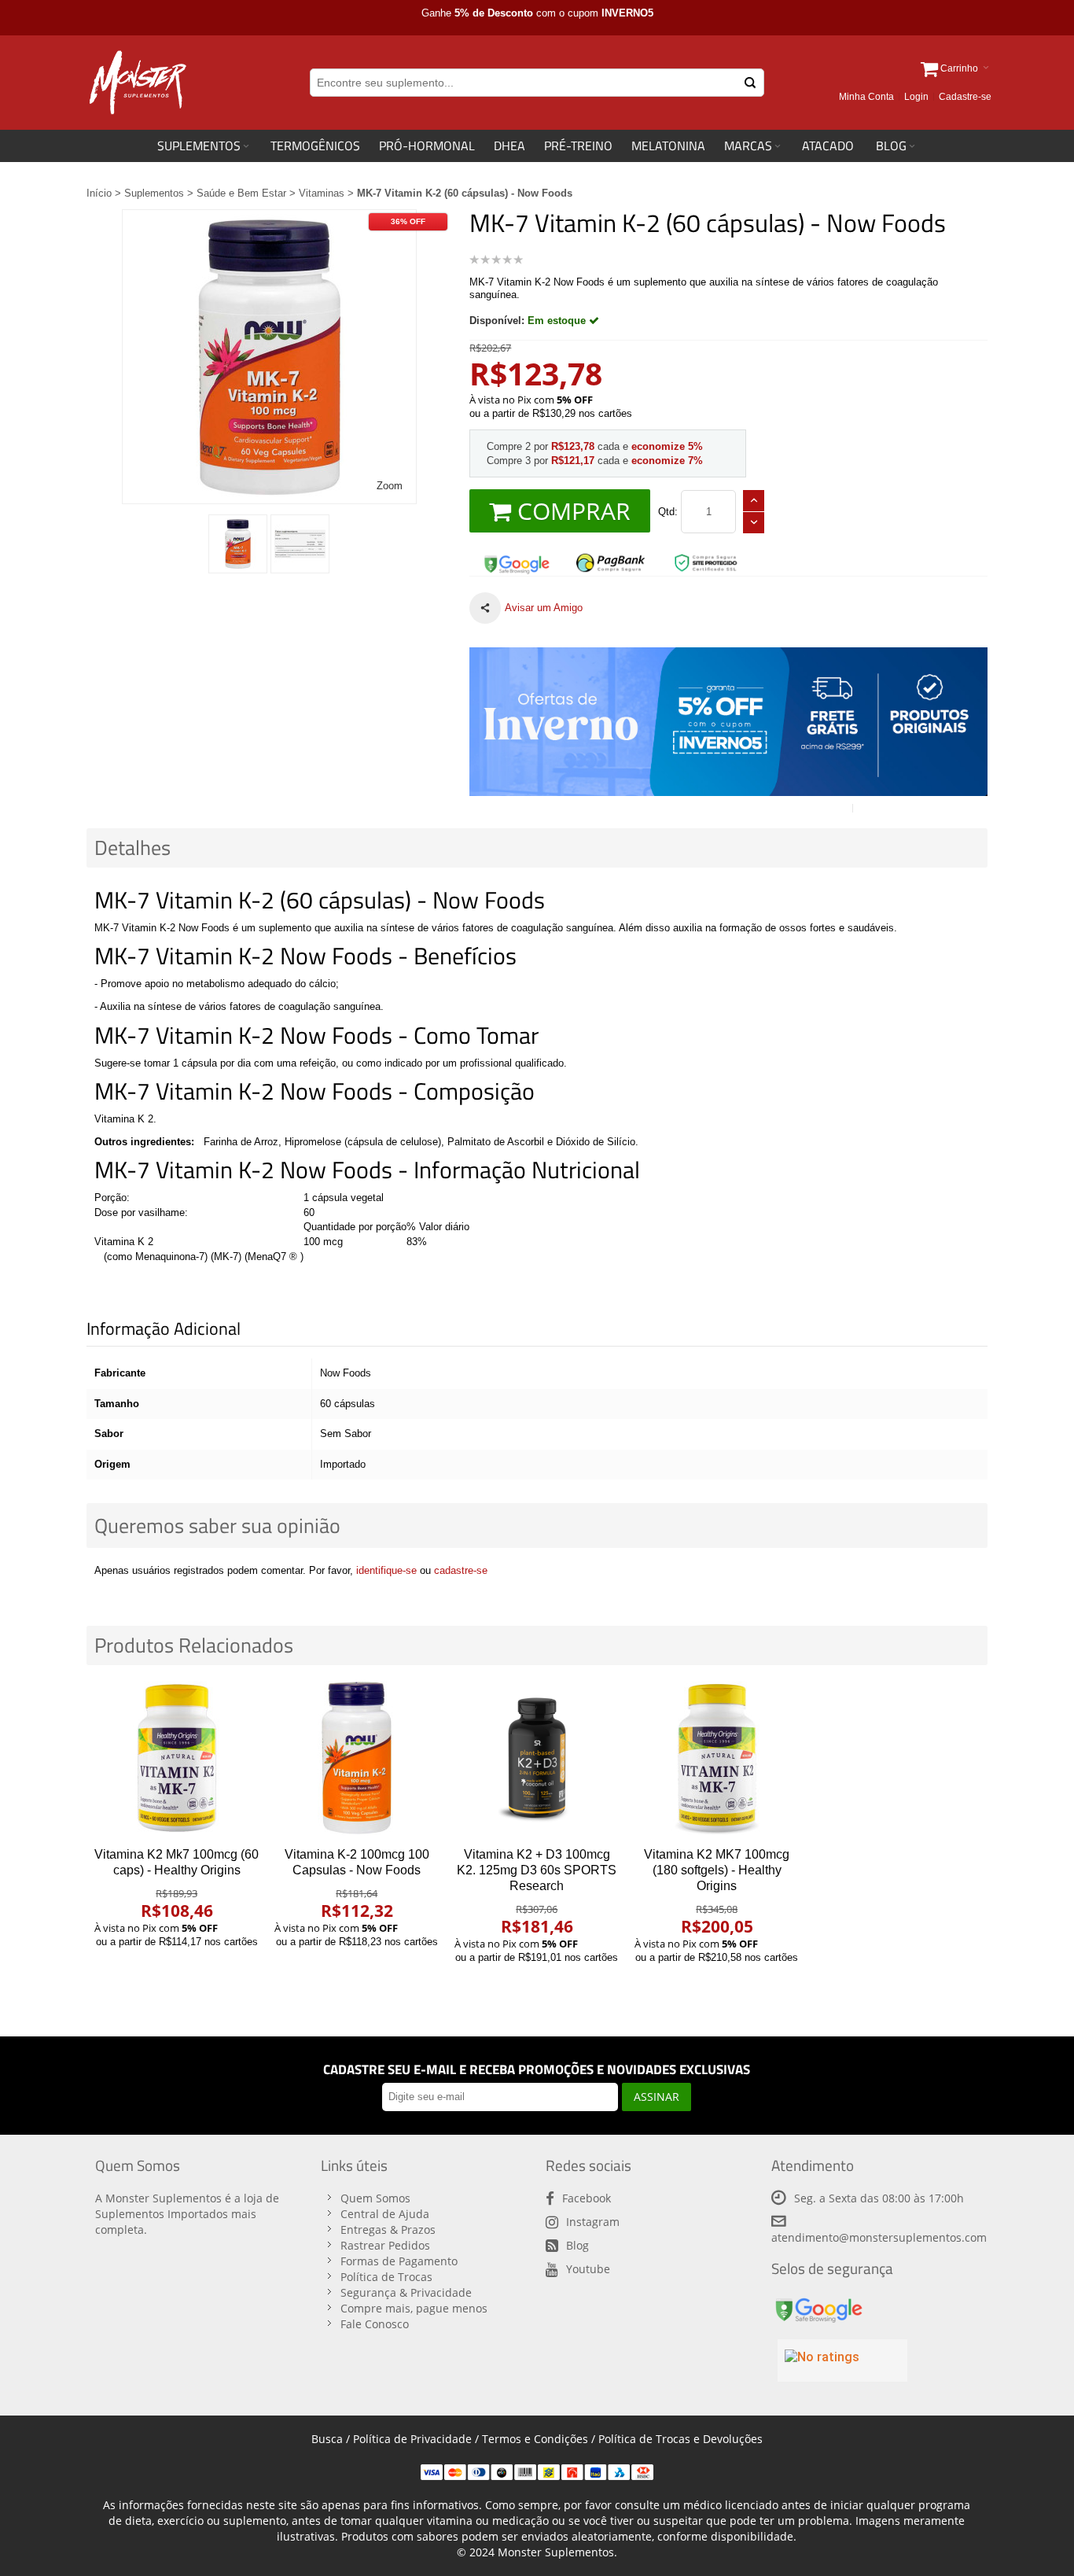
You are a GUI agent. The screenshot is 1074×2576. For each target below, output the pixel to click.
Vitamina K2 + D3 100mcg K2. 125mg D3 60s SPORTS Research (537, 1870)
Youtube (588, 2269)
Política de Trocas (386, 2277)
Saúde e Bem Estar (241, 193)
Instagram (593, 2222)
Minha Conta (866, 97)
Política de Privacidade (412, 2439)
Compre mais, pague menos (414, 2308)
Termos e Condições (535, 2439)
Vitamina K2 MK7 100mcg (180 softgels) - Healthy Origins (717, 1870)
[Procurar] (750, 83)
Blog (577, 2245)
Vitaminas (322, 193)
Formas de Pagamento (399, 2261)
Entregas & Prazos (388, 2230)
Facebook (587, 2198)
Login (916, 97)
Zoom (390, 486)
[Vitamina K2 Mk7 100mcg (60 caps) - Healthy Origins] (177, 1758)
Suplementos (154, 193)
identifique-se (386, 1570)
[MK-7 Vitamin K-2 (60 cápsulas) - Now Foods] (238, 544)
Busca (327, 2439)
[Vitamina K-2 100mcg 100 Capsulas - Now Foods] (357, 1758)
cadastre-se (461, 1570)
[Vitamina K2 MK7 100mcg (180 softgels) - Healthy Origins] (717, 1758)
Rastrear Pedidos (385, 2245)
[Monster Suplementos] (136, 83)
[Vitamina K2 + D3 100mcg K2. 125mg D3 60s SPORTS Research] (537, 1758)
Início (99, 193)
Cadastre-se (965, 97)
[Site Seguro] (517, 559)
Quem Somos (375, 2198)
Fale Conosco (375, 2324)
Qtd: (668, 512)
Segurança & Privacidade (406, 2292)
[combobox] (537, 83)
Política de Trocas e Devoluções (680, 2439)
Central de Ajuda (385, 2214)
